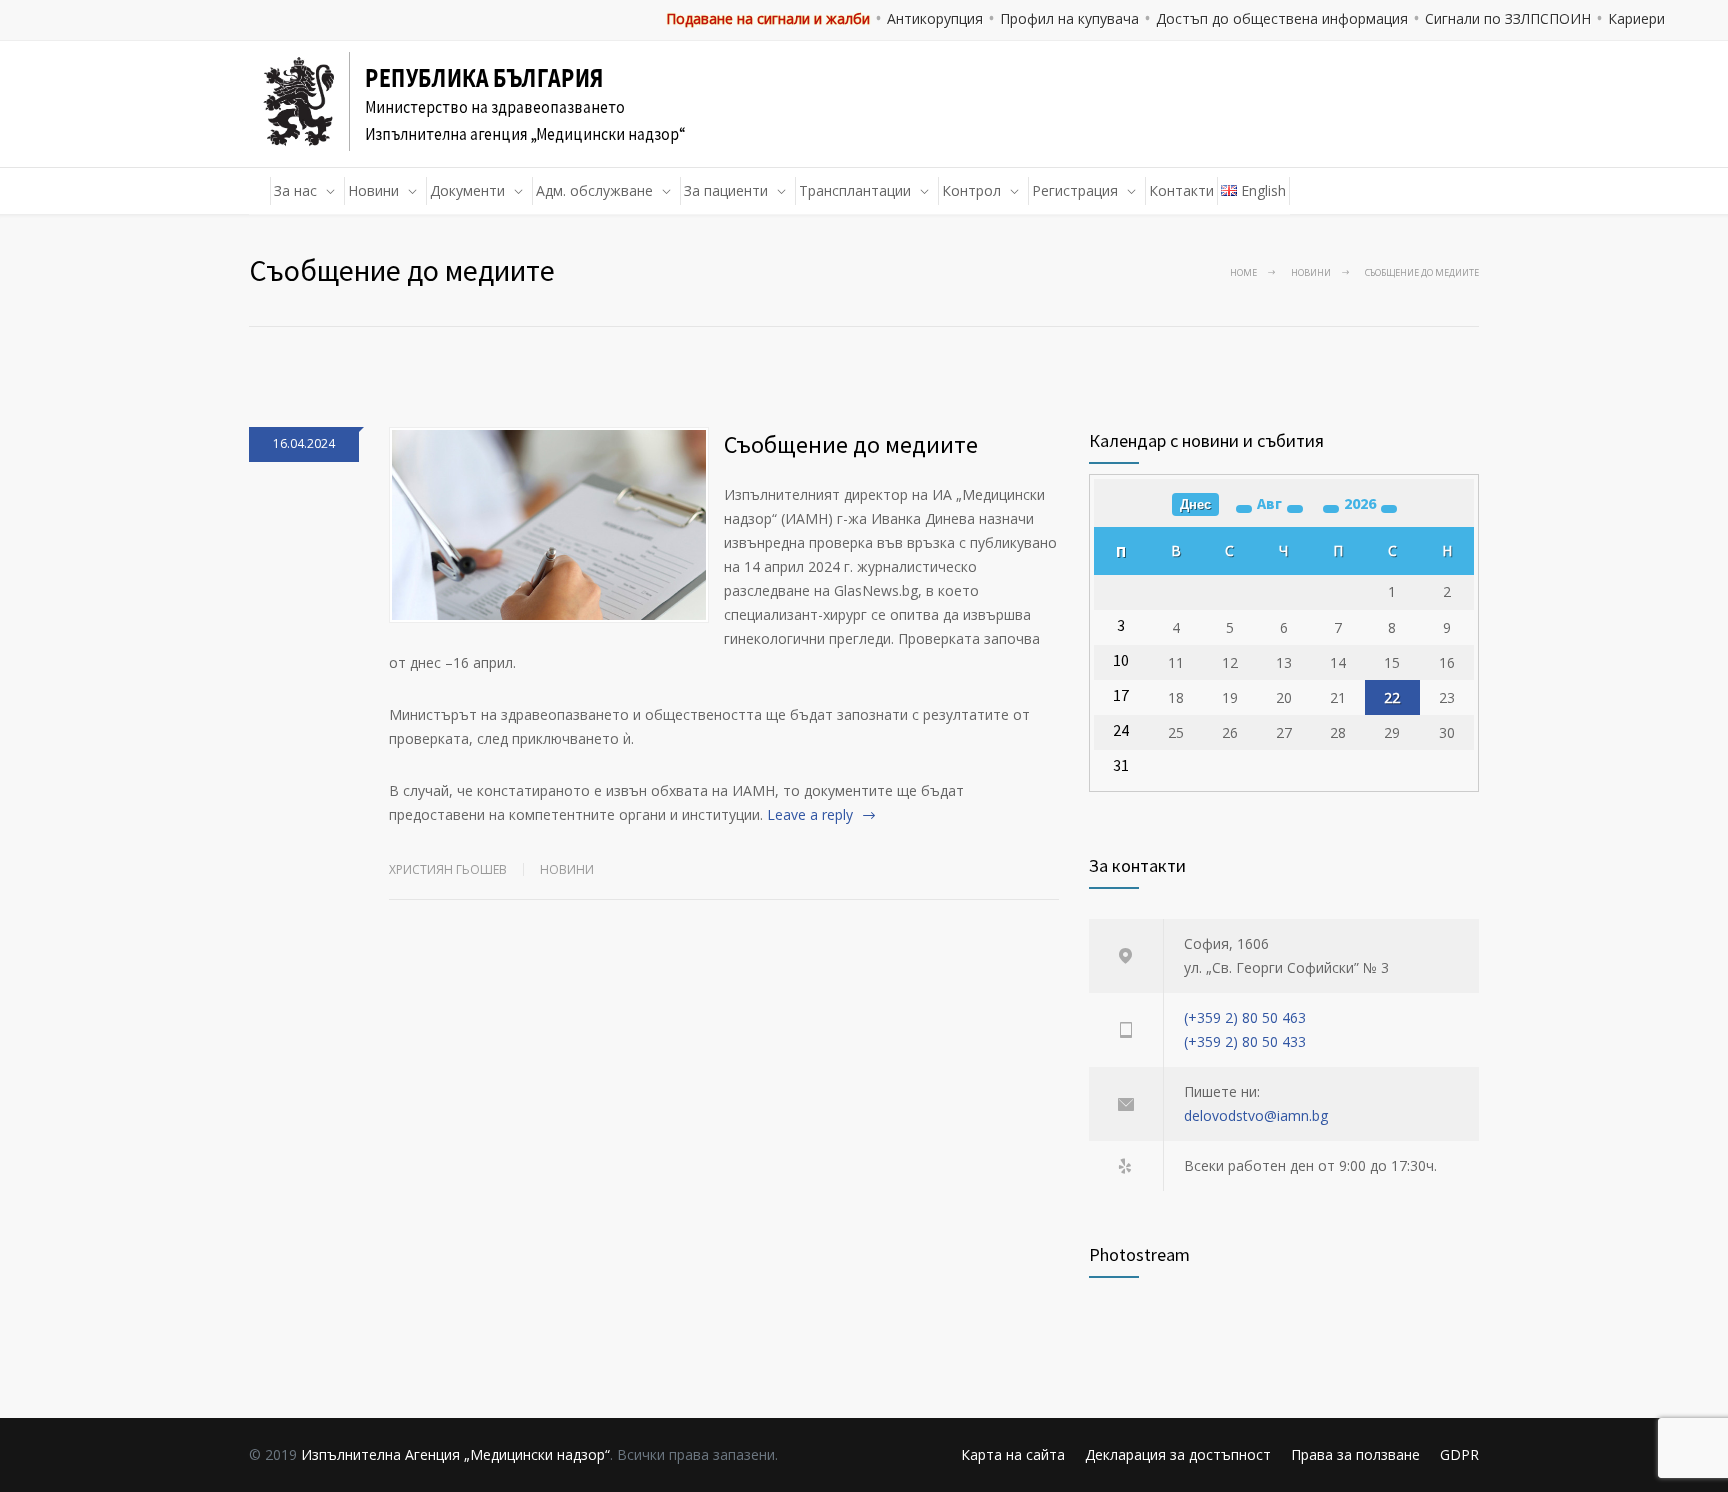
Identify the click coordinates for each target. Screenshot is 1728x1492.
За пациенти (726, 190)
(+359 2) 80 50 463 (1245, 1017)
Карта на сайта (1013, 1454)
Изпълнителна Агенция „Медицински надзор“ (455, 1454)
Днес (1195, 504)
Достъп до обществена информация (1282, 18)
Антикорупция (935, 18)
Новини (373, 190)
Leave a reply (810, 814)
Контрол (971, 190)
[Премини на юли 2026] (1244, 509)
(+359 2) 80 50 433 (1245, 1041)
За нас (295, 190)
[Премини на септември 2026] (1295, 509)
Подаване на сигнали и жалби (768, 18)
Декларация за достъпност (1178, 1454)
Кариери (1636, 18)
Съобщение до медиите (851, 444)
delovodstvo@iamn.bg (1256, 1115)
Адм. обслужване (594, 190)
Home (1243, 272)
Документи (467, 190)
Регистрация (1075, 190)
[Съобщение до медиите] (549, 525)
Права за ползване (1355, 1454)
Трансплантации (855, 190)
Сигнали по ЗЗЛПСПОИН (1508, 18)
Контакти (1181, 190)
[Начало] (260, 191)
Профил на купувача (1069, 18)
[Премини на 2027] (1389, 509)
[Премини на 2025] (1331, 509)
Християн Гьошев (448, 869)
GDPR (1459, 1454)
